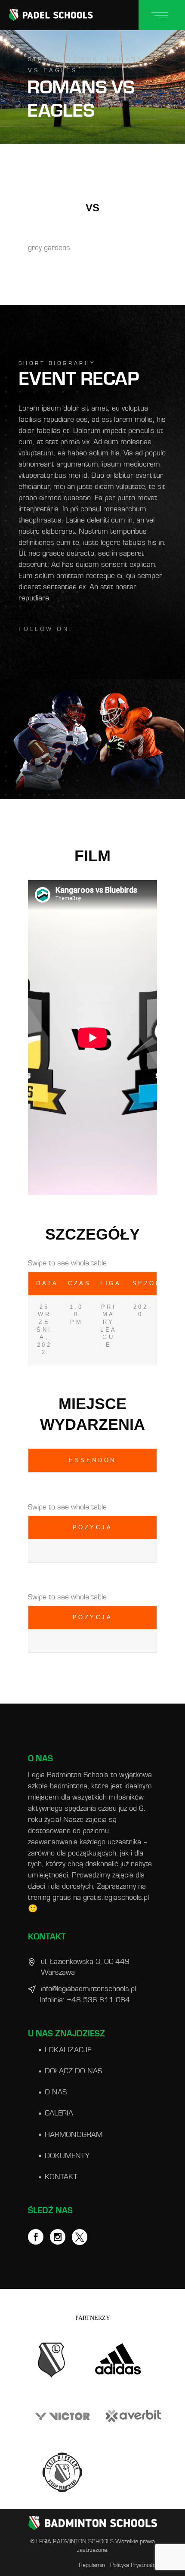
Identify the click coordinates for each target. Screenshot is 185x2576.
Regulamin (92, 2565)
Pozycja (93, 1527)
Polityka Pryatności (134, 2565)
